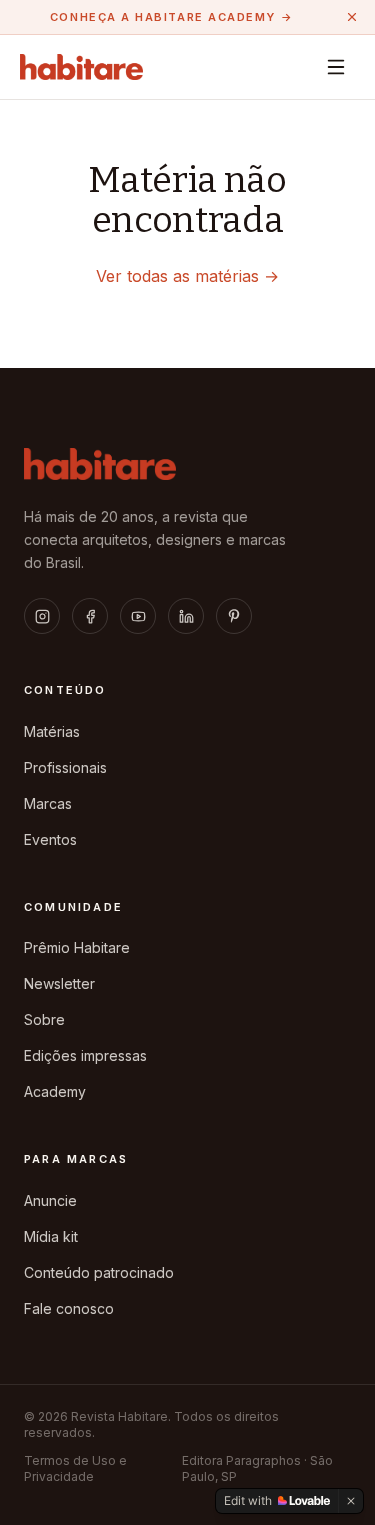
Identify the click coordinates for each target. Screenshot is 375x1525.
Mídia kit (51, 1236)
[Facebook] (90, 616)
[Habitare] (81, 67)
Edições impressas (85, 1055)
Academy (55, 1091)
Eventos (50, 839)
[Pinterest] (234, 616)
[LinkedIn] (186, 616)
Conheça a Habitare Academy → (171, 17)
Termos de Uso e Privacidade (75, 1468)
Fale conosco (69, 1308)
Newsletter (59, 983)
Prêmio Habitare (77, 947)
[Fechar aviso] (352, 17)
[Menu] (336, 67)
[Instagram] (42, 616)
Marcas (48, 803)
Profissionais (65, 767)
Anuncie (50, 1200)
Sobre (44, 1019)
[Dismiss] (351, 1501)
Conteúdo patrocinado (99, 1272)
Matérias (52, 731)
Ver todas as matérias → (187, 276)
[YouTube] (138, 616)
